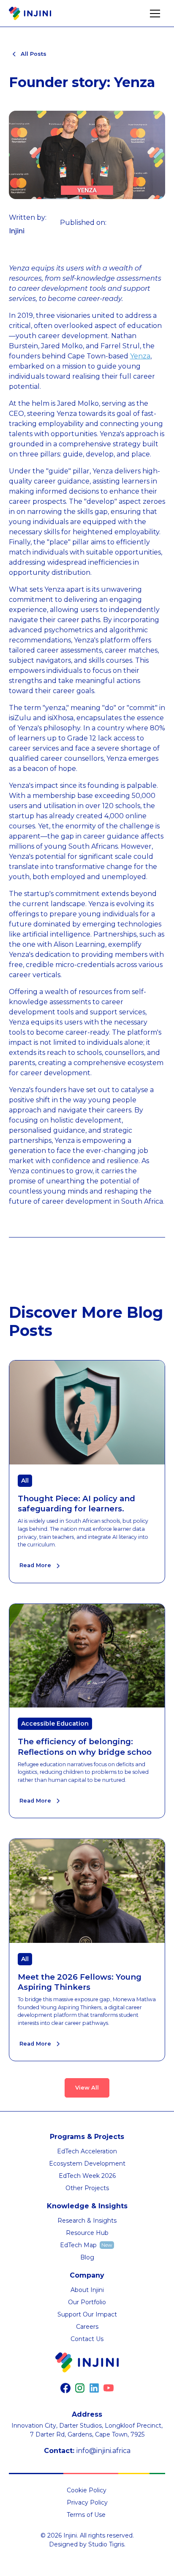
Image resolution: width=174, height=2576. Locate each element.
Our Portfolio (87, 2302)
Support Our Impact (87, 2314)
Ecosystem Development (87, 2164)
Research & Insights (87, 2221)
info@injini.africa (103, 2451)
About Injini (87, 2290)
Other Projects (87, 2188)
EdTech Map (78, 2245)
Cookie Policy (87, 2490)
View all (87, 2088)
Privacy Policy (87, 2502)
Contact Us (87, 2339)
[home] (30, 14)
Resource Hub (87, 2233)
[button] (155, 14)
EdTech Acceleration (87, 2151)
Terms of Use (86, 2515)
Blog (87, 2257)
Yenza (140, 356)
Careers (87, 2327)
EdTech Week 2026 (87, 2176)
